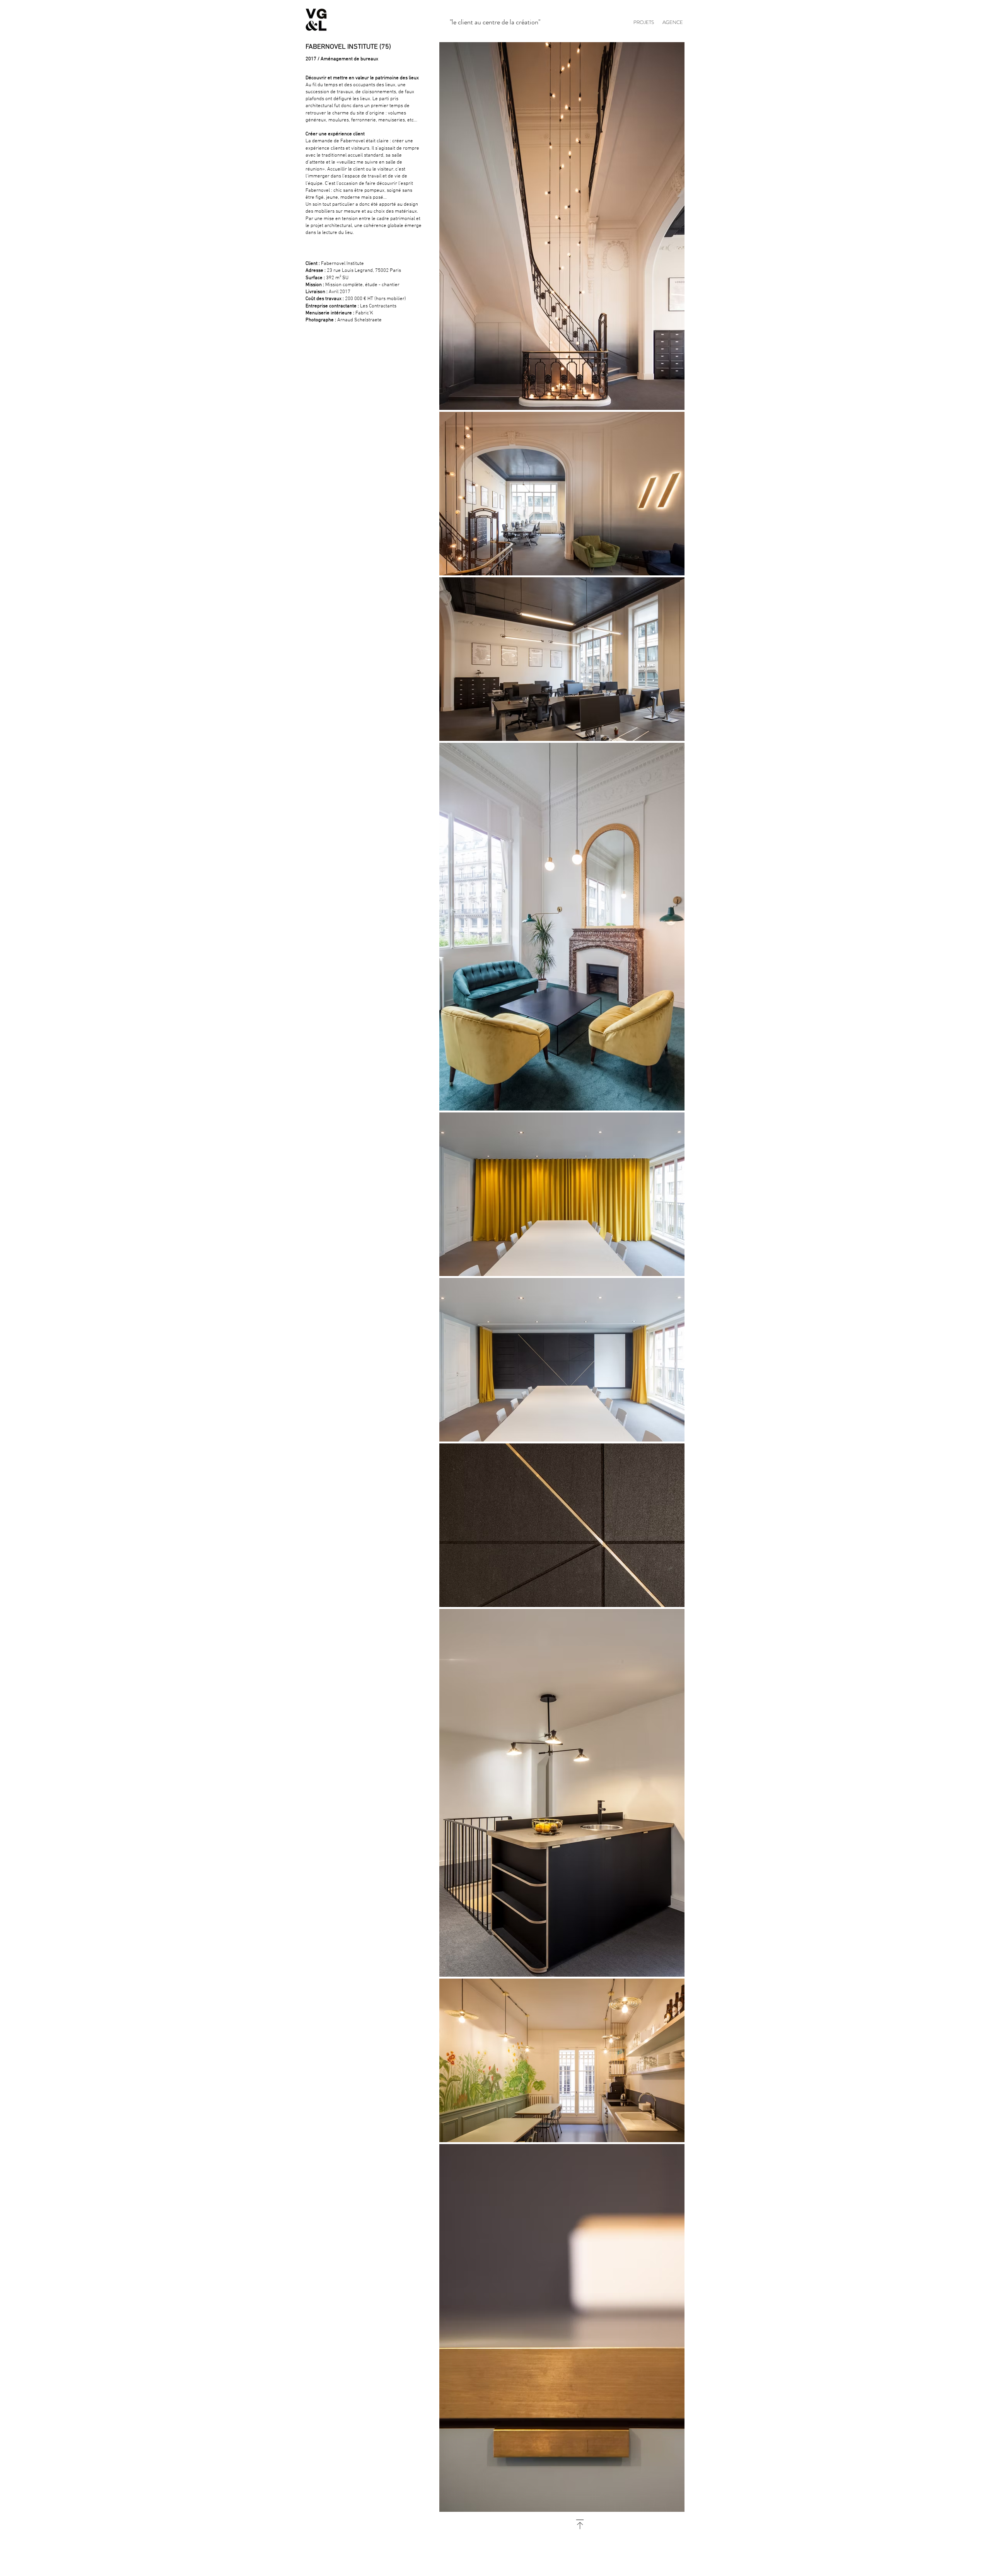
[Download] (580, 2524)
